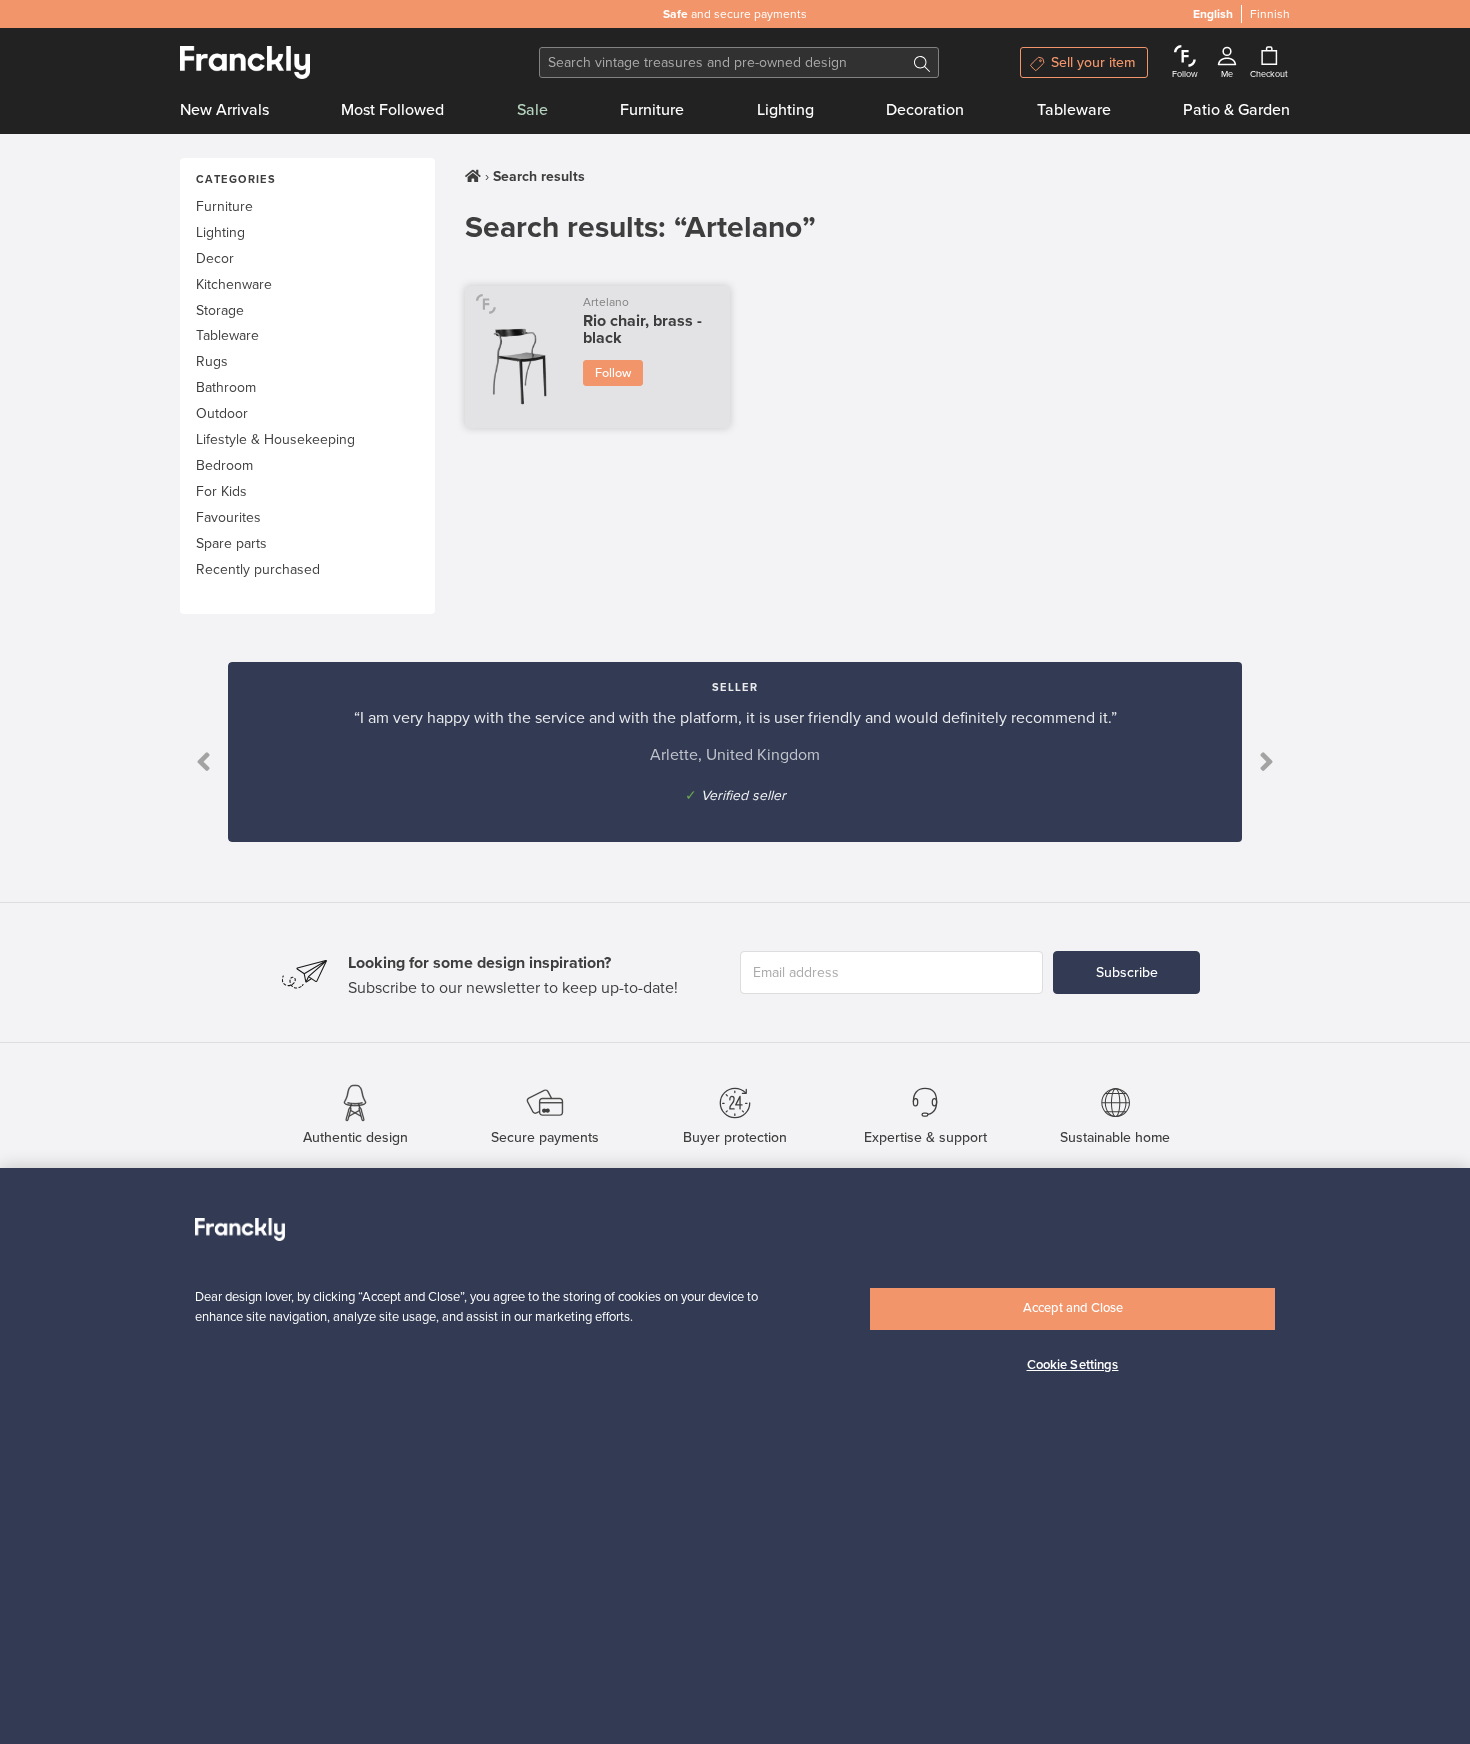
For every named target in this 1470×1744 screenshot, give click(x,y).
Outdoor (222, 413)
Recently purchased (258, 569)
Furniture (652, 110)
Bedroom (224, 465)
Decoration (925, 110)
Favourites (228, 517)
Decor (215, 258)
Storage (220, 310)
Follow (613, 373)
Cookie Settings (1073, 1365)
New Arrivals (224, 110)
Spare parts (231, 543)
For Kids (221, 491)
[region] (735, 1456)
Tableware (1074, 110)
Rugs (212, 361)
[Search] (922, 62)
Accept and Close (1073, 1308)
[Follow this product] (485, 303)
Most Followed (392, 110)
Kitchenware (234, 284)
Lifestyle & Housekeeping (275, 439)
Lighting (785, 110)
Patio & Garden (1236, 110)
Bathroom (226, 387)
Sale (532, 110)
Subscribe (1127, 972)
